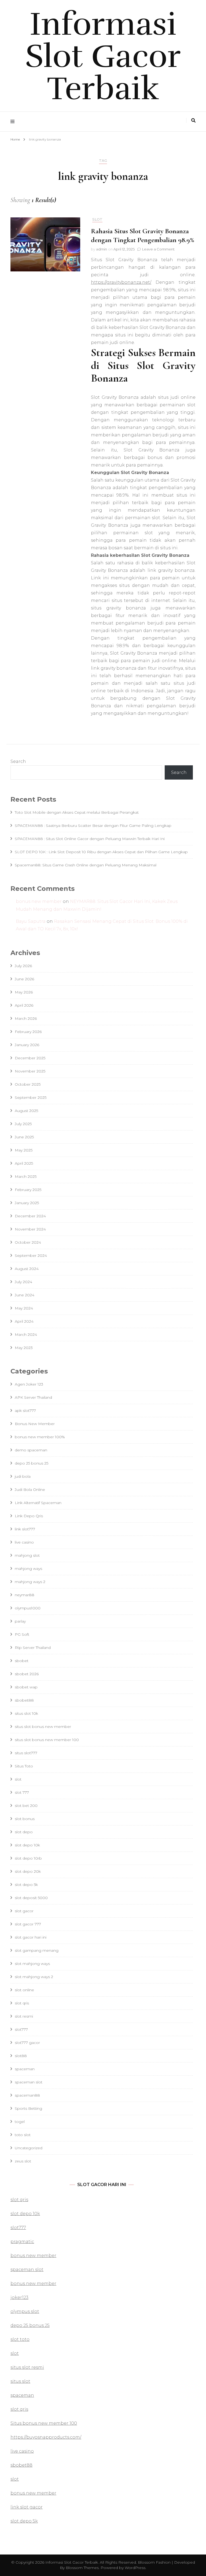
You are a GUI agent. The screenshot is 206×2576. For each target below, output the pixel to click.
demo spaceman (31, 1450)
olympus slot (25, 2311)
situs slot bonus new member (43, 1727)
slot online (24, 1990)
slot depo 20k (28, 1871)
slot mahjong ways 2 (34, 1977)
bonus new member (39, 901)
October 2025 (28, 1084)
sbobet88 (24, 1700)
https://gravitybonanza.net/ (121, 282)
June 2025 (24, 1137)
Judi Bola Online (30, 1490)
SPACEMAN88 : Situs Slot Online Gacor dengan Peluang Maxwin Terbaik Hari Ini (90, 839)
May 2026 (24, 992)
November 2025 (30, 1071)
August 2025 (26, 1111)
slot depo (24, 1832)
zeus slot (23, 2161)
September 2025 (31, 1097)
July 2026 (23, 966)
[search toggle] (193, 121)
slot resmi (24, 2016)
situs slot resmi (27, 2367)
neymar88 (25, 1595)
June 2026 (24, 979)
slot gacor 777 (28, 1924)
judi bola (23, 1476)
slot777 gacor (27, 2043)
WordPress (135, 2568)
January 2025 (27, 1203)
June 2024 (25, 1295)
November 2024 (30, 1229)
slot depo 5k (26, 1885)
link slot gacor (27, 2507)
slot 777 (22, 1792)
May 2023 (24, 1348)
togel (20, 2122)
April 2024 (24, 1321)
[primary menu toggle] (14, 122)
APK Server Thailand (33, 1397)
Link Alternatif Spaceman (38, 1503)
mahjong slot (27, 1555)
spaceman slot (29, 2082)
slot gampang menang (37, 1950)
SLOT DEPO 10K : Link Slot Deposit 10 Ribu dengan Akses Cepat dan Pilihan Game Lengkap (101, 852)
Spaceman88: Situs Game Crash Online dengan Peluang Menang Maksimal (86, 865)
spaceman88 (27, 2095)
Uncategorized (29, 2148)
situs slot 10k (26, 1713)
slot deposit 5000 (31, 1898)
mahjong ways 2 (30, 1582)
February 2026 (28, 1032)
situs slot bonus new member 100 (47, 1740)
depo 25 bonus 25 (32, 1463)
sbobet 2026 (27, 1674)
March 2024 (26, 1334)
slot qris (22, 2003)
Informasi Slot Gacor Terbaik (103, 56)
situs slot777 (26, 1753)
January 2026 (27, 1045)
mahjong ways (28, 1569)
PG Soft (22, 1634)
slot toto (20, 2339)
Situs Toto (24, 1766)
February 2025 (28, 1190)
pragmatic (22, 2242)
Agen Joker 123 (29, 1384)
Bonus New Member (35, 1424)
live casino (24, 1542)
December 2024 (30, 1216)
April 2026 (24, 1005)
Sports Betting (28, 2108)
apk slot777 (25, 1411)
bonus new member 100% (40, 1437)
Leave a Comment (158, 249)
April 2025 (24, 1163)
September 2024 (31, 1255)
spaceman (25, 2069)
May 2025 (24, 1150)
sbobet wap (26, 1687)
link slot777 (25, 1529)
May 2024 (24, 1308)
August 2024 (27, 1269)
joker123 (19, 2297)
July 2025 (23, 1124)
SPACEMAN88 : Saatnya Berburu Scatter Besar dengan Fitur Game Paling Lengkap (93, 826)
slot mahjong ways (32, 1964)
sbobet (22, 1661)
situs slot (20, 2381)
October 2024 (28, 1242)
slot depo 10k (27, 1845)
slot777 (21, 2029)
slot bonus (25, 1819)
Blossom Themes (82, 2568)
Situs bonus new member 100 (44, 2423)
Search (18, 761)
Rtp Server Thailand (33, 1648)
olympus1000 (28, 1608)
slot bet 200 (26, 1806)
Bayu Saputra (31, 921)
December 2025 (30, 1058)
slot (97, 219)
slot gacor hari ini (31, 1937)
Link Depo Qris (29, 1516)
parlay (20, 1621)
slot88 (21, 2056)
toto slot (23, 2135)
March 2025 (26, 1176)
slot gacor (24, 1911)
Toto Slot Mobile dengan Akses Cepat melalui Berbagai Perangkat (77, 812)
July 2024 (23, 1282)
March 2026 (26, 1018)
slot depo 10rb (28, 1858)
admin (102, 249)
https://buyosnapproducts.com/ (46, 2437)
